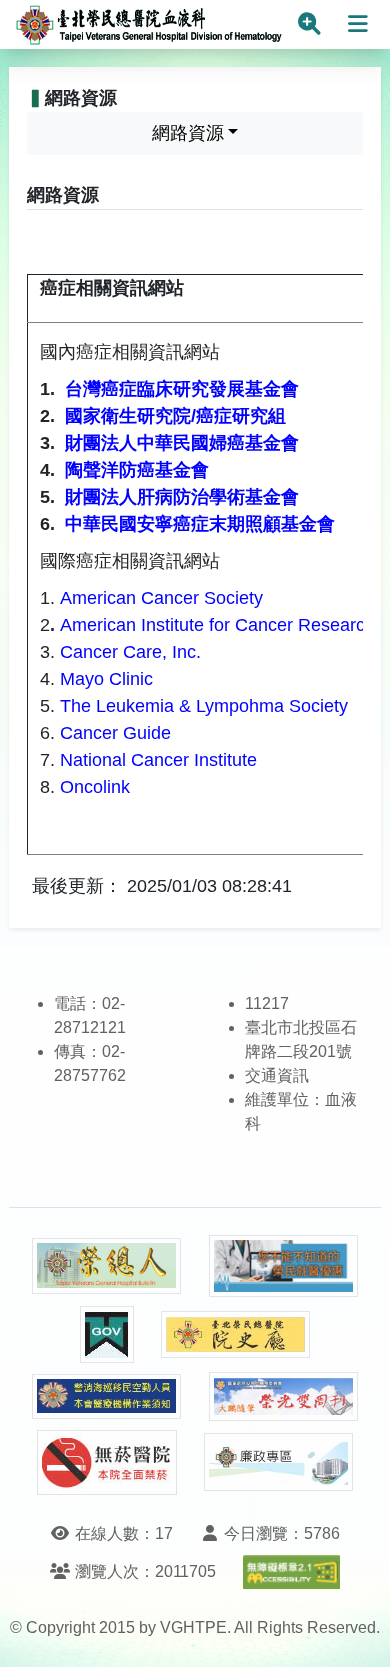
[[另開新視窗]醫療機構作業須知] (107, 1396)
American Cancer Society (161, 598)
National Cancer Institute (158, 760)
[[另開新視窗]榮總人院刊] (107, 1266)
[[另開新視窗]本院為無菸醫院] (107, 1462)
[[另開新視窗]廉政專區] (279, 1462)
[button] (356, 1631)
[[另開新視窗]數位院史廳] (236, 1334)
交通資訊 (277, 1075)
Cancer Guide (115, 733)
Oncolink (95, 787)
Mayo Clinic (106, 679)
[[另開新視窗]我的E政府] (107, 1334)
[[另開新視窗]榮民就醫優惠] (284, 1266)
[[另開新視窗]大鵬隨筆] (284, 1396)
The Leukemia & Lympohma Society (206, 706)
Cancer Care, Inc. (130, 652)
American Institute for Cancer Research (217, 625)
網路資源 (188, 133)
